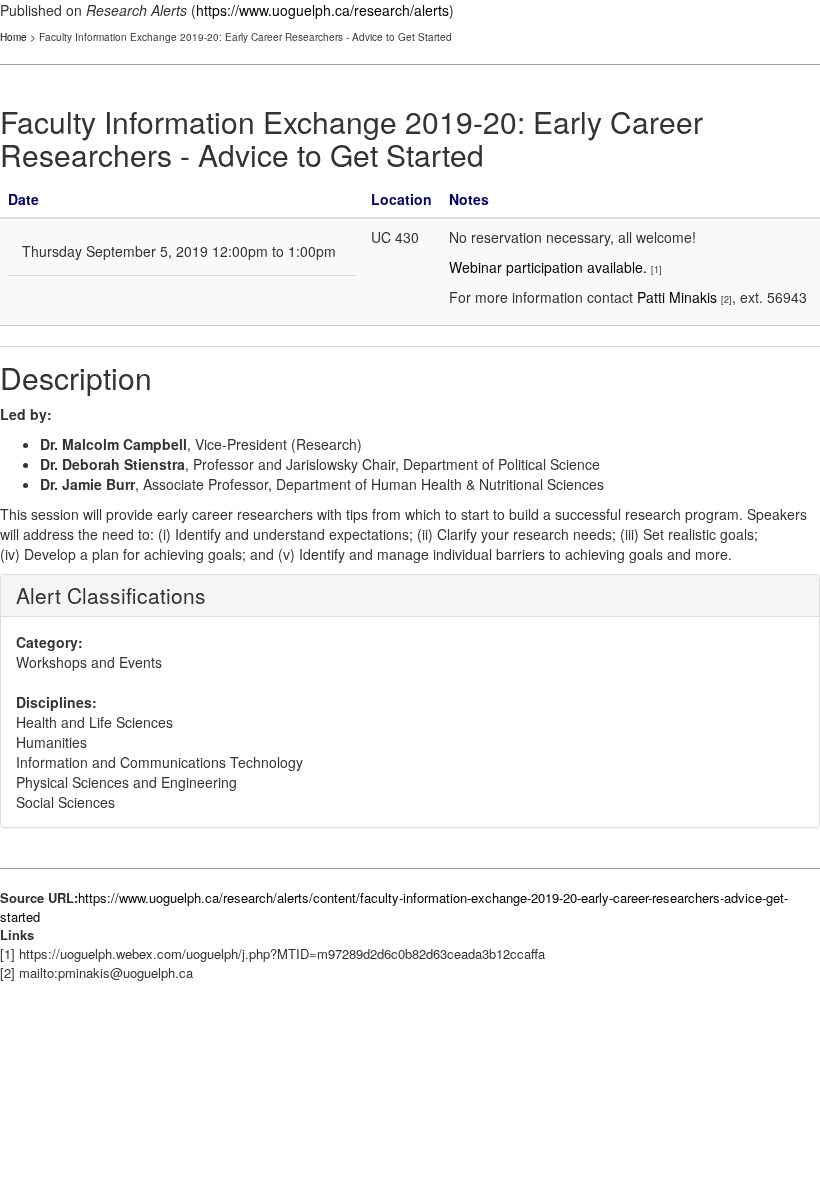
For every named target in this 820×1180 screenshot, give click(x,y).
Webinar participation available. (548, 267)
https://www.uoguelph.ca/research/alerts (322, 10)
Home (13, 37)
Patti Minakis (677, 297)
